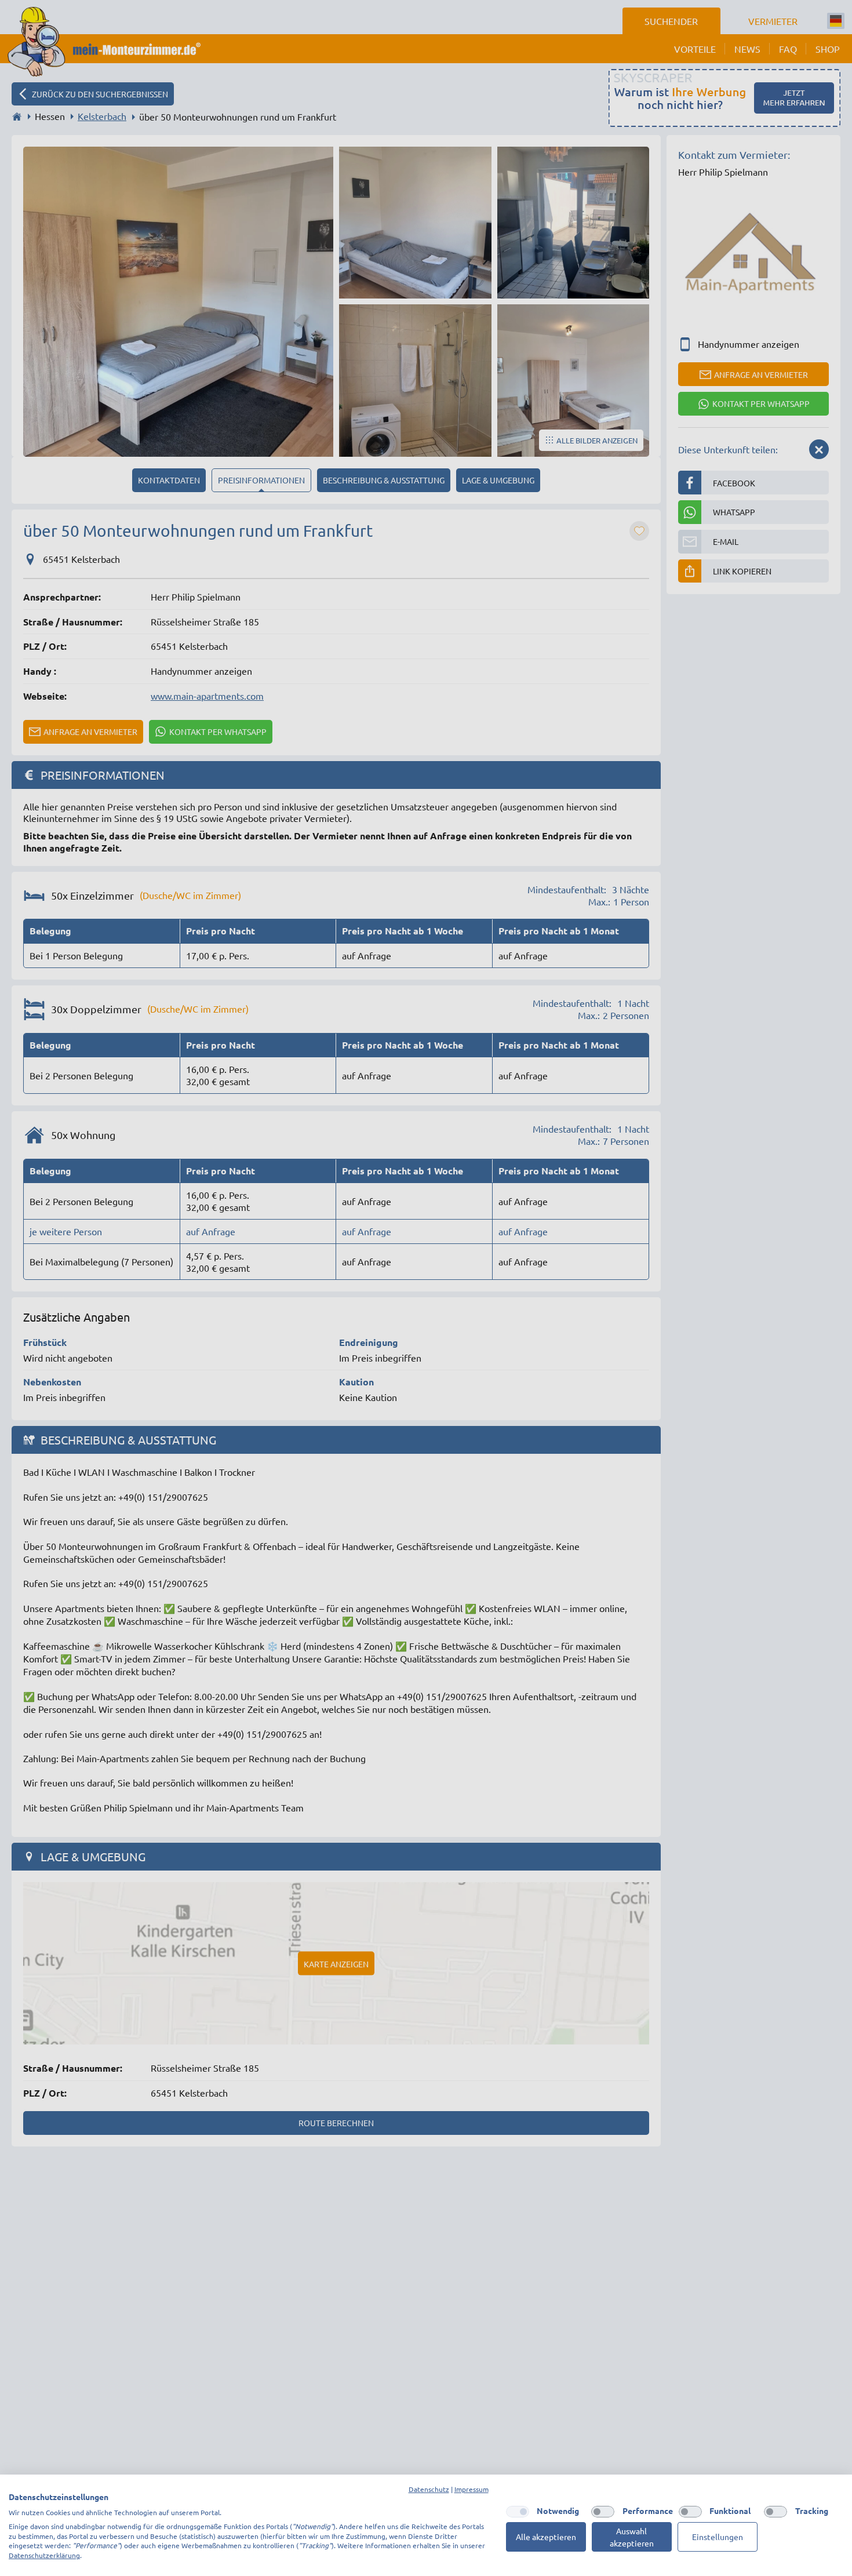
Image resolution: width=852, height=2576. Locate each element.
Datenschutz (429, 2489)
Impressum (471, 2489)
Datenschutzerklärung (44, 2555)
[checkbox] (518, 2512)
